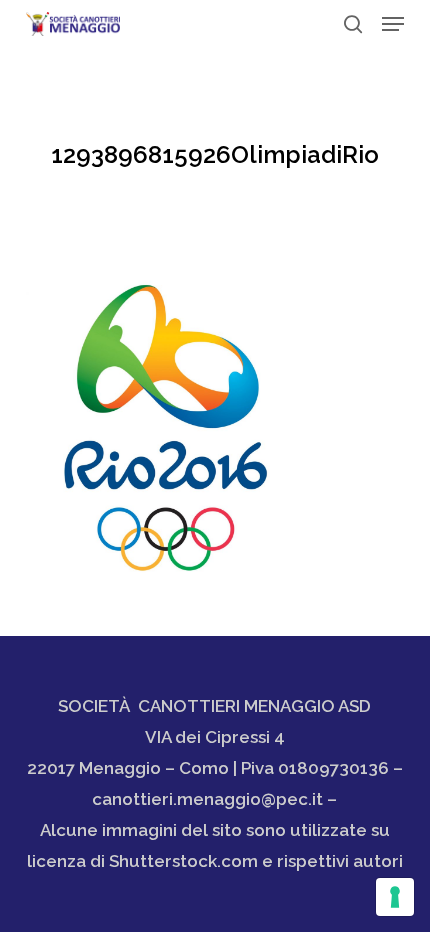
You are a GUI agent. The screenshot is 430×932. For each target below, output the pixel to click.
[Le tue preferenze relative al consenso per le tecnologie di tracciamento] (395, 897)
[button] (393, 24)
